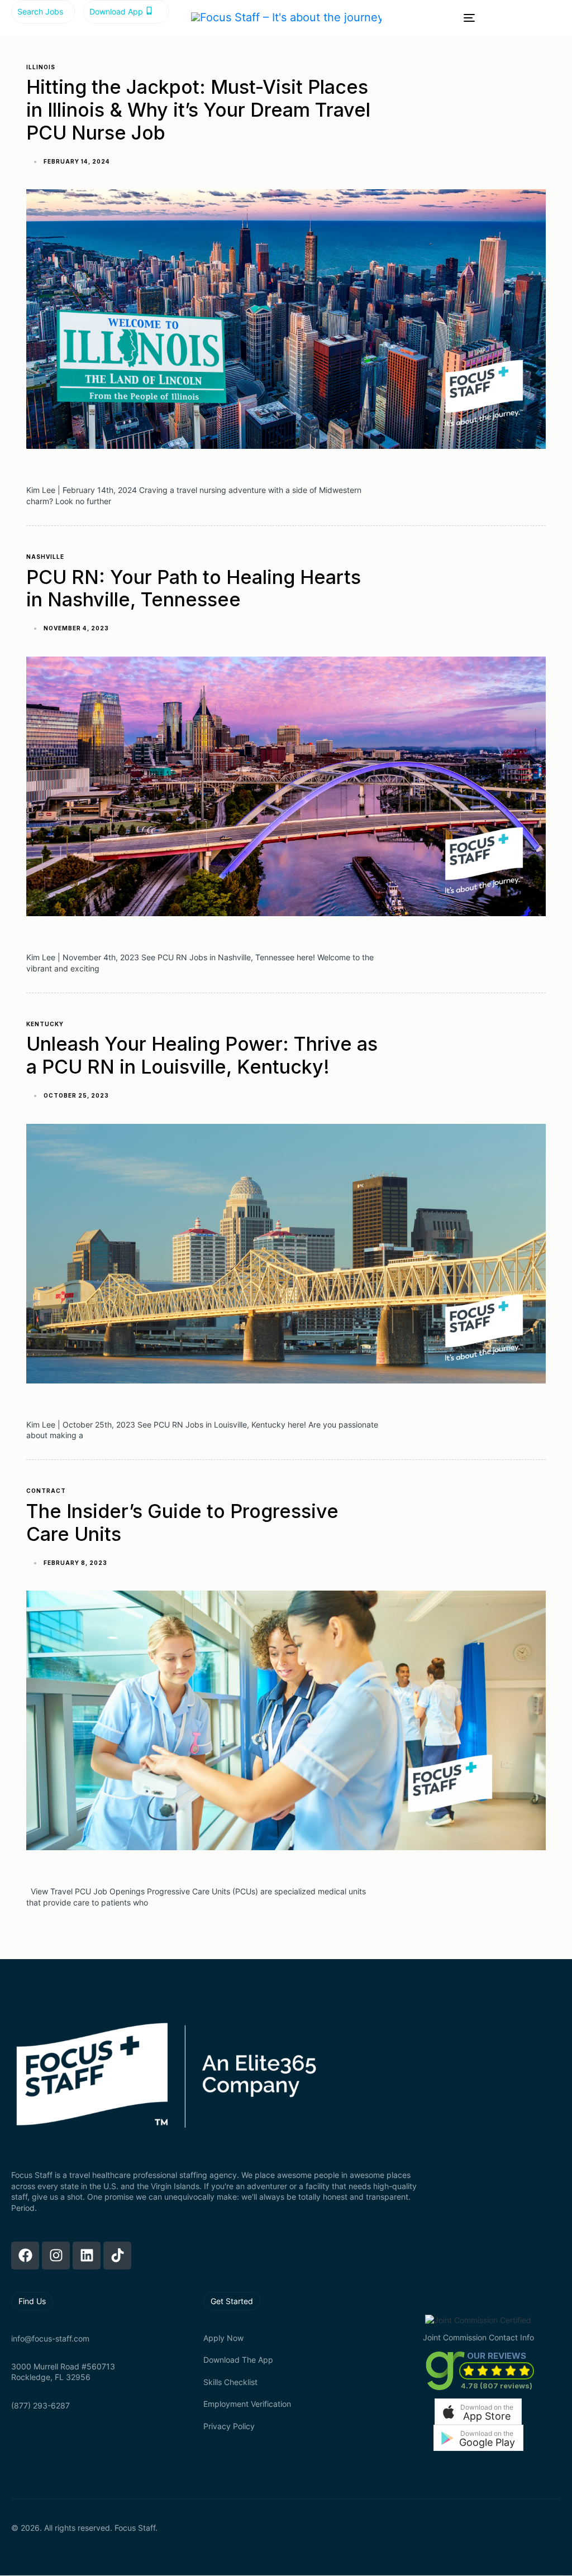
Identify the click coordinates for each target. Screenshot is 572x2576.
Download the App (238, 2360)
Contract (46, 1491)
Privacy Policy (229, 2426)
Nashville (45, 557)
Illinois (41, 67)
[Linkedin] (87, 2256)
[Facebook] (25, 2256)
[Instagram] (56, 2256)
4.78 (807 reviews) (497, 2386)
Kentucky (45, 1024)
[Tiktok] (117, 2256)
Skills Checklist (230, 2382)
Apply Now (223, 2338)
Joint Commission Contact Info (478, 2337)
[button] (478, 2412)
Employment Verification (247, 2404)
